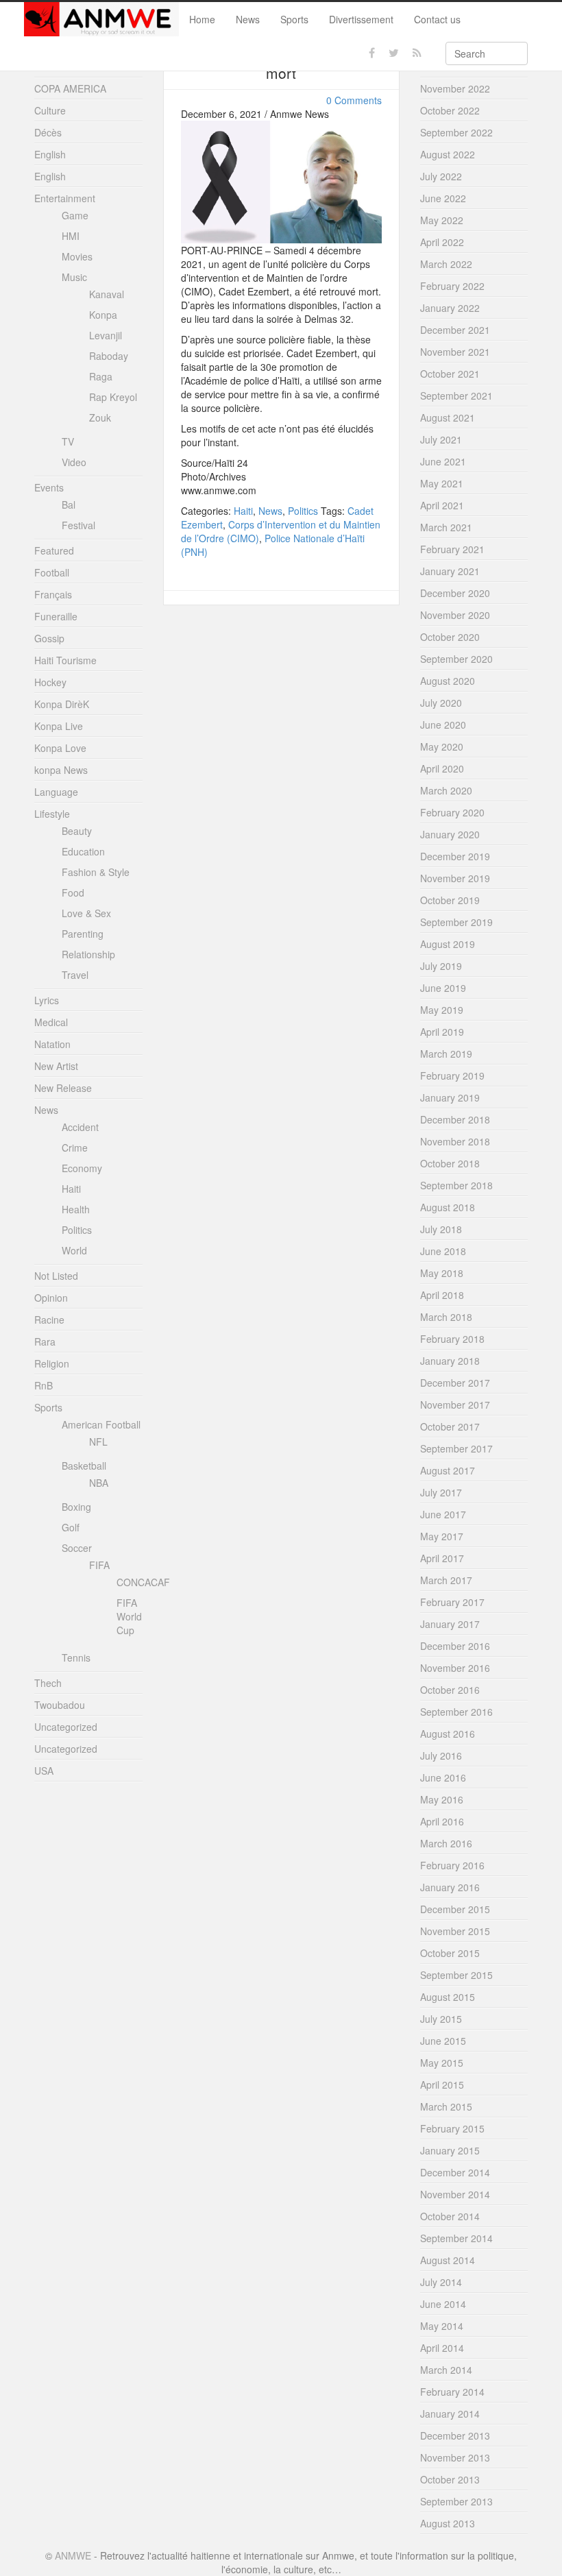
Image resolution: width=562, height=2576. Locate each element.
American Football (101, 1424)
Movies (77, 256)
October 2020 (450, 637)
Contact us (437, 19)
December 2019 (455, 856)
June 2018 (443, 1251)
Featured (54, 550)
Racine (49, 1320)
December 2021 (455, 330)
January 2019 (450, 1097)
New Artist (56, 1066)
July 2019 (441, 966)
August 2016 (448, 1734)
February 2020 (452, 812)
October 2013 (450, 2479)
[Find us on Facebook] (372, 53)
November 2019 (455, 878)
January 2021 (450, 571)
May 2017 (442, 1536)
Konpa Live (59, 726)
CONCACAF (143, 1582)
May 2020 (442, 746)
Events (49, 487)
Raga (101, 376)
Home (202, 19)
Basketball (84, 1466)
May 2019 (442, 1010)
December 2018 (455, 1119)
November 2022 (455, 88)
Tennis (76, 1657)
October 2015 (450, 1953)
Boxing (76, 1507)
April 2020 (442, 768)
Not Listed (56, 1276)
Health (76, 1209)
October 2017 (450, 1426)
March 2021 (446, 527)
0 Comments (354, 100)
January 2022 (450, 308)
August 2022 (448, 154)
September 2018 (456, 1185)
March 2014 (446, 2370)
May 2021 (442, 483)
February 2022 (452, 286)
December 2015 (455, 1909)
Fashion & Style (96, 872)
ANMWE (73, 2555)
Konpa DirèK (62, 704)
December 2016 (455, 1646)
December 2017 (455, 1383)
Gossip (49, 638)
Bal (69, 505)
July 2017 (441, 1492)
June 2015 (443, 2041)
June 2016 (443, 1777)
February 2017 (452, 1602)
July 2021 (441, 439)
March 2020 (446, 790)
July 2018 (441, 1229)
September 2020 (456, 659)
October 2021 (450, 374)
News (248, 19)
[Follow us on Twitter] (394, 53)
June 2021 (443, 461)
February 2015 (452, 2128)
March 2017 (446, 1580)
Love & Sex (86, 913)
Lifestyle (52, 814)
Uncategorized (66, 1727)
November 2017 (455, 1405)
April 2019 (442, 1032)
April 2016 (442, 1821)
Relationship (88, 954)
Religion (52, 1363)
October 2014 (450, 2216)
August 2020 (448, 681)
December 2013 (455, 2435)
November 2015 (455, 1931)
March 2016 (446, 1843)
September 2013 (456, 2501)
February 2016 (452, 1865)
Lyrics (47, 1000)
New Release (63, 1088)
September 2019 (456, 922)
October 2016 (450, 1690)
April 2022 (442, 242)
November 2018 (455, 1141)
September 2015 (456, 1975)
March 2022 (446, 264)
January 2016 (450, 1887)
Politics (303, 511)
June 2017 (443, 1514)
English (50, 154)
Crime (75, 1147)
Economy (82, 1168)
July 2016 (441, 1755)
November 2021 (455, 352)
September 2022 (456, 132)
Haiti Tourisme (65, 660)
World (74, 1250)
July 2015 (441, 2019)
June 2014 (443, 2304)
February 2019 (452, 1076)
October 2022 (450, 110)
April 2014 (442, 2348)
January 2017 (450, 1624)
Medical (51, 1022)
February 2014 (452, 2392)
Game (75, 215)
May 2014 (442, 2326)
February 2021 (452, 549)
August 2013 (448, 2523)
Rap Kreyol (113, 397)
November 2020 (455, 615)
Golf (71, 1527)
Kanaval (107, 294)
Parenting (83, 934)
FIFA (99, 1565)
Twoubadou (60, 1705)
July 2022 (441, 176)
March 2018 (446, 1317)
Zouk (100, 417)
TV (68, 441)
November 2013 (455, 2457)
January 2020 (450, 834)
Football (52, 572)
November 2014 (455, 2194)
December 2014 (455, 2172)
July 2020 (441, 703)
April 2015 (442, 2085)
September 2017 (456, 1448)
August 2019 (448, 944)
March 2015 (446, 2106)
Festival (78, 525)
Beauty (77, 831)
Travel (75, 975)
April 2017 (442, 1558)
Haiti (243, 511)
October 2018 (450, 1163)
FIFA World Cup (129, 1616)
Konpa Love (60, 748)
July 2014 (441, 2282)
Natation (52, 1044)
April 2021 (442, 505)
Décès (48, 132)
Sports (294, 19)
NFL (98, 1442)
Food (73, 892)
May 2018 (442, 1273)
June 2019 (443, 988)
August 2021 (448, 417)
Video (74, 462)
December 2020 (455, 593)
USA (44, 1771)
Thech (48, 1683)
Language (56, 792)
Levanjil (106, 335)
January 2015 (450, 2150)
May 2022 (442, 220)
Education (83, 851)
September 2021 (456, 396)
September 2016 (456, 1712)
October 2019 (450, 900)
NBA (99, 1483)
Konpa (103, 315)
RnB (44, 1385)
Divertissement (361, 19)
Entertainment (65, 198)
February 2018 (452, 1339)
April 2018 (442, 1295)
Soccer (77, 1548)
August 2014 (448, 2260)
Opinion (51, 1298)
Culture (50, 110)
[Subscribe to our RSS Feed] (417, 53)
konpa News (61, 770)
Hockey (50, 682)
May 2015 (442, 2063)
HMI (71, 236)
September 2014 (456, 2238)
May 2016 (442, 1799)
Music (74, 277)
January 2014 (450, 2414)
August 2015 (448, 1997)
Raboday (109, 356)
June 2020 (443, 725)
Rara (45, 1341)
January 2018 (450, 1361)
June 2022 (443, 198)
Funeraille (56, 616)
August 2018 (448, 1207)
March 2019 (446, 1054)
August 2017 (448, 1470)
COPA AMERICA (70, 88)
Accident (80, 1127)
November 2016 (455, 1668)
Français (53, 594)
